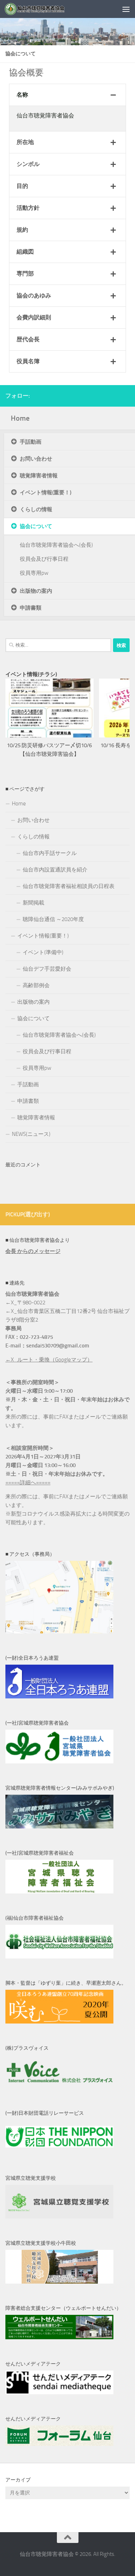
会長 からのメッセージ (33, 1251)
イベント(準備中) (43, 952)
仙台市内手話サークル (50, 853)
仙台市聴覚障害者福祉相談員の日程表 (69, 886)
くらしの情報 (36, 509)
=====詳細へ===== (28, 1483)
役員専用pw (34, 573)
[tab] (67, 95)
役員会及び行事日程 (44, 559)
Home (20, 418)
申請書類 (31, 608)
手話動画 (31, 442)
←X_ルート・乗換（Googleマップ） (49, 1360)
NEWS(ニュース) (31, 1134)
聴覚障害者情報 (39, 476)
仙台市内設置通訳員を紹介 (55, 870)
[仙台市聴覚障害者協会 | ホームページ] (45, 9)
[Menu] (126, 9)
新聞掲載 (33, 903)
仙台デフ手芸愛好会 (47, 969)
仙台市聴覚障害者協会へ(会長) (56, 545)
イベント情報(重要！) (46, 492)
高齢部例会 (36, 985)
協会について (36, 526)
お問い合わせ (36, 459)
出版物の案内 (36, 591)
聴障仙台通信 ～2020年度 (53, 919)
